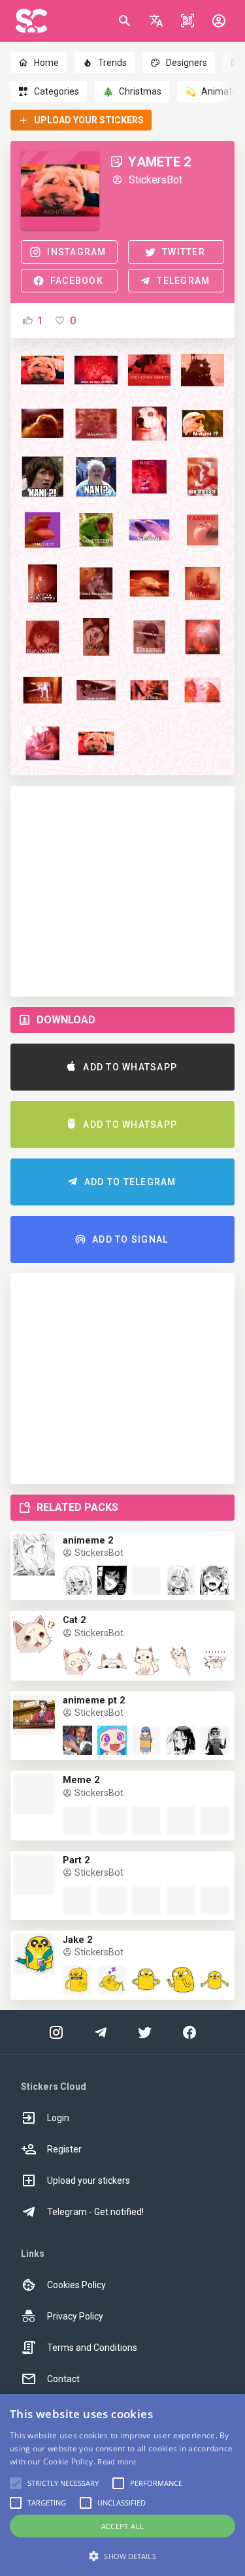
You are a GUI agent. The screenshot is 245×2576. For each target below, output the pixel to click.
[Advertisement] (122, 891)
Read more (117, 2461)
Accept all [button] (123, 2526)
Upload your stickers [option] (89, 2180)
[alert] (122, 2485)
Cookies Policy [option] (76, 2285)
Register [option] (64, 2149)
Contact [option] (63, 2379)
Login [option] (58, 2118)
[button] (156, 21)
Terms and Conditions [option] (92, 2348)
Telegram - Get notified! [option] (95, 2212)
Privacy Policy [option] (75, 2316)
